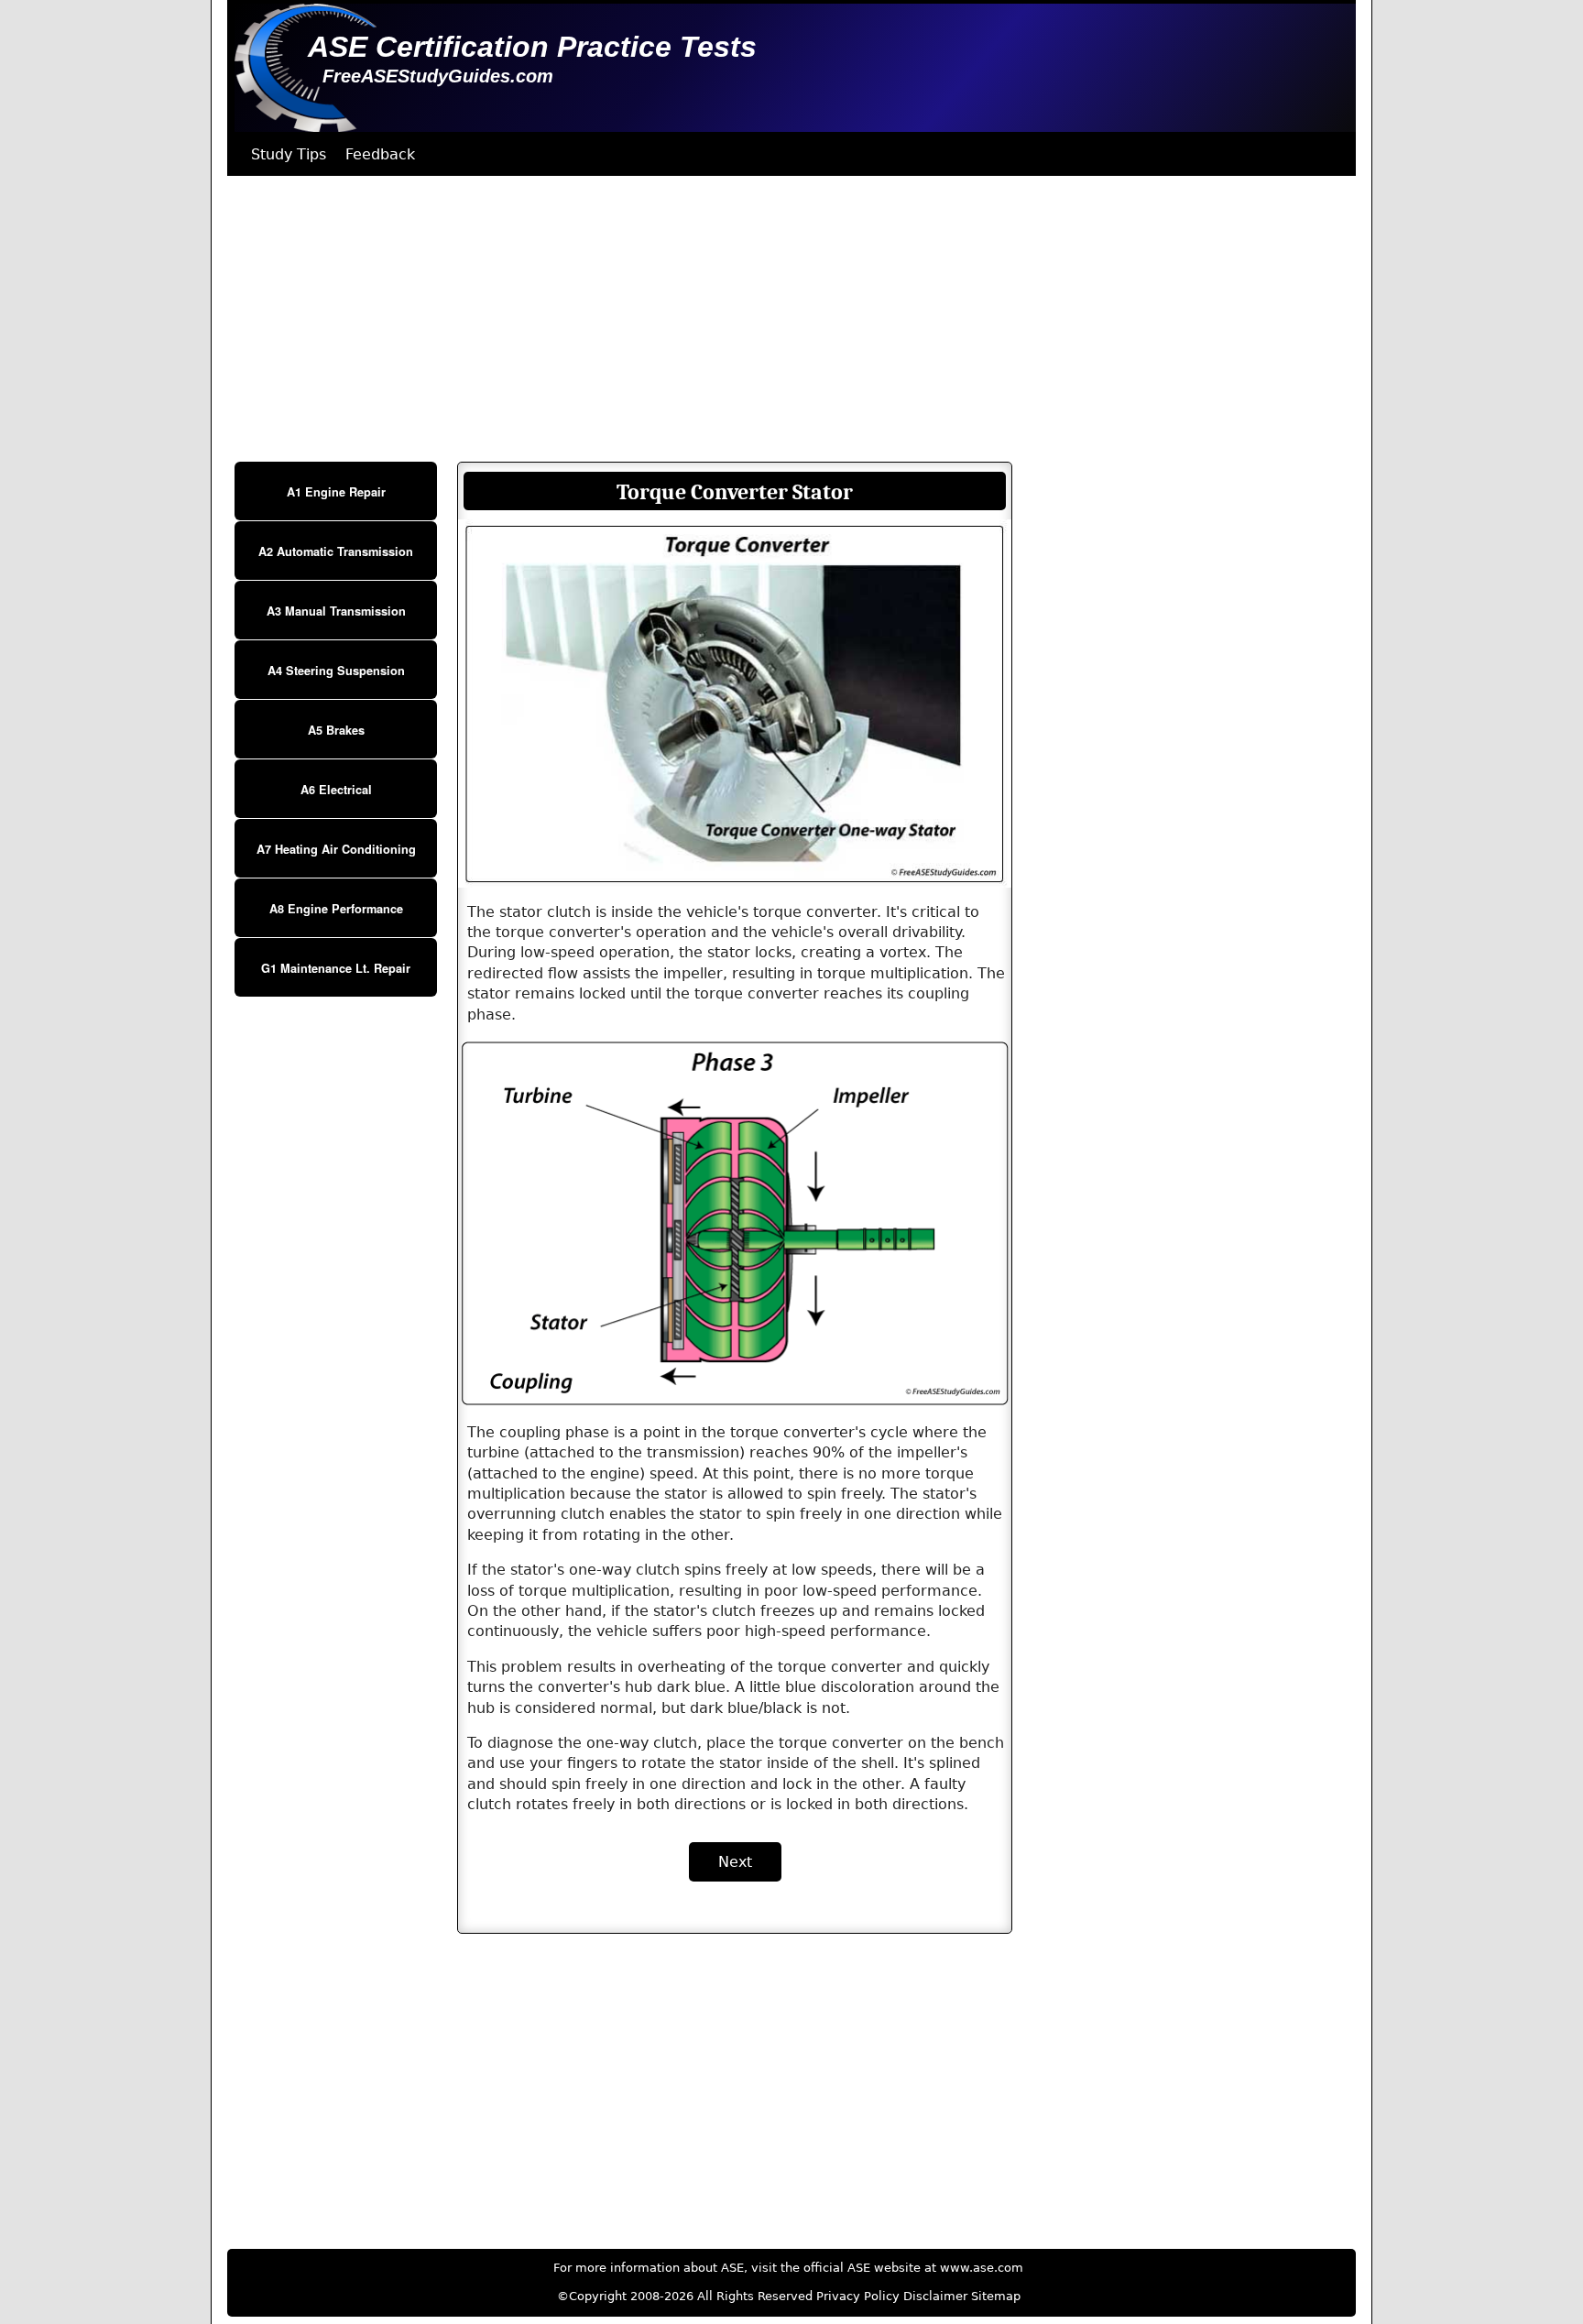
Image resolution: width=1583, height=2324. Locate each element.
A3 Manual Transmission (336, 611)
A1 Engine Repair (336, 492)
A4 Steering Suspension (336, 671)
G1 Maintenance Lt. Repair (336, 968)
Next (735, 1862)
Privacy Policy (858, 2296)
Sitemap (996, 2296)
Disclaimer (935, 2296)
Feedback (380, 154)
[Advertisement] (777, 319)
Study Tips (289, 154)
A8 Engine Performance (336, 909)
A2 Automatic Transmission (336, 551)
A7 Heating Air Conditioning (336, 849)
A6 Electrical (336, 790)
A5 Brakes (336, 730)
